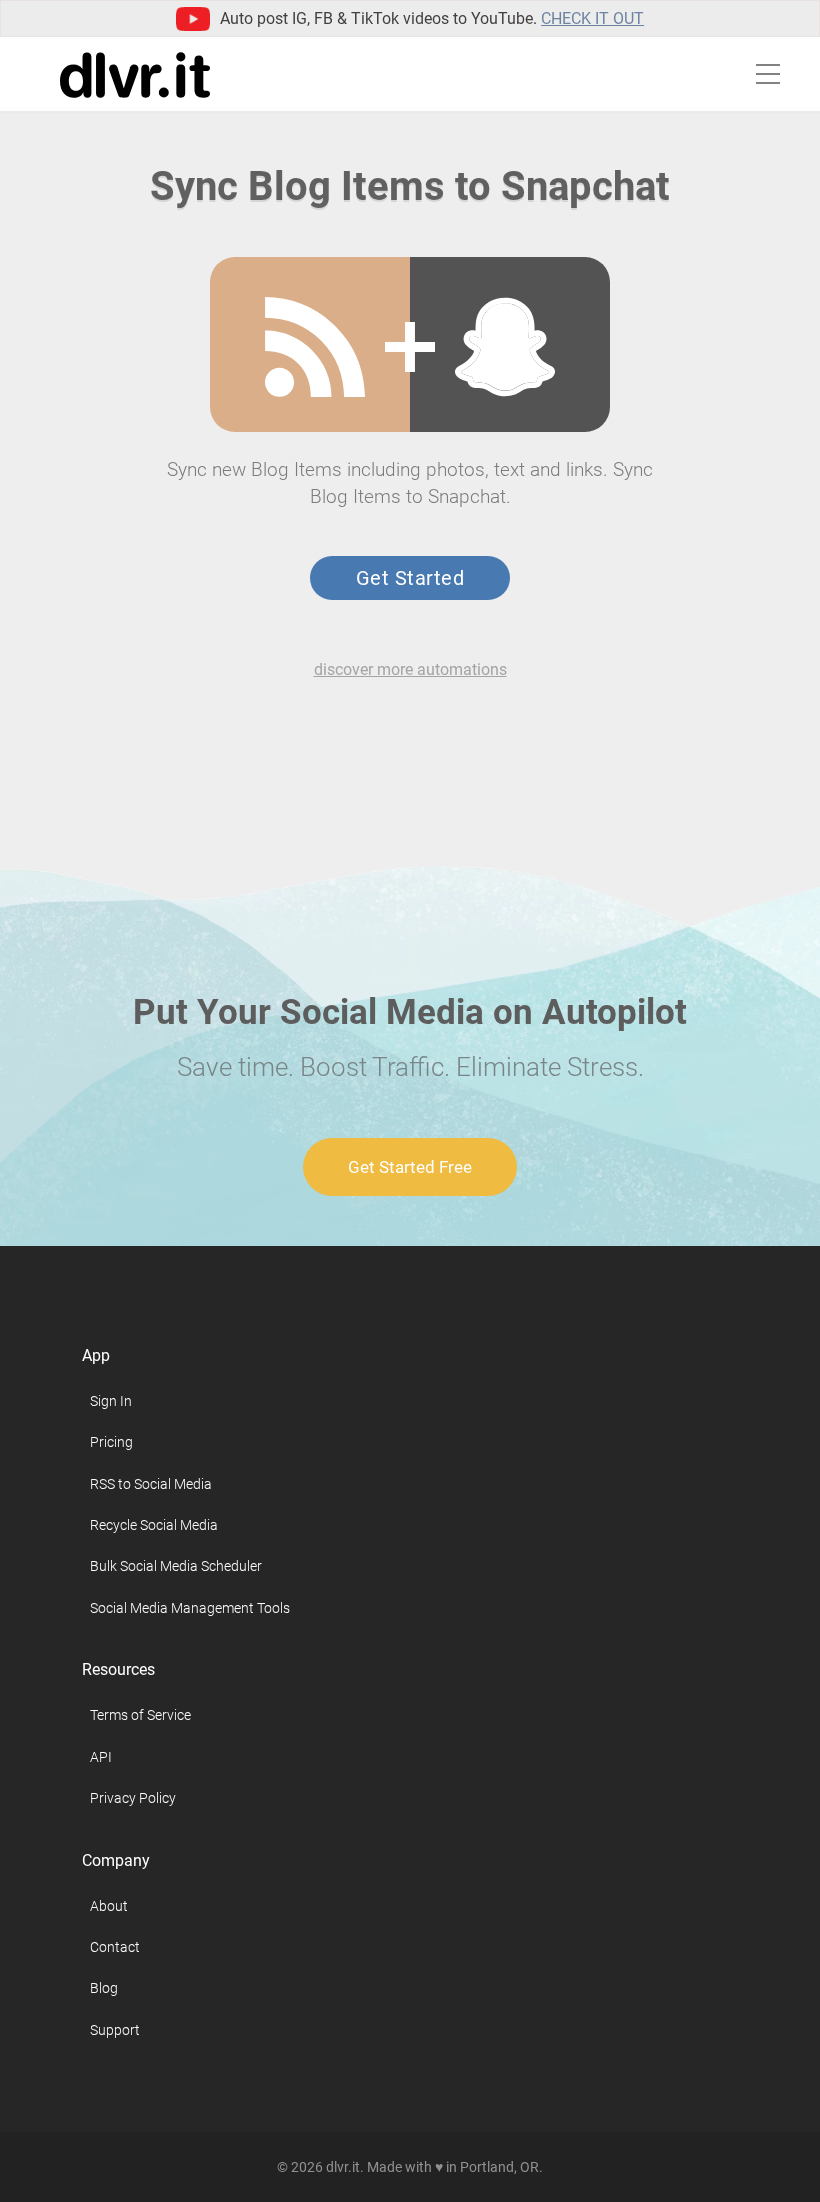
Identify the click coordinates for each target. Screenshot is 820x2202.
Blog (104, 1988)
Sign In (111, 1401)
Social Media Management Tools (190, 1608)
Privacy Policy (133, 1798)
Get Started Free (410, 1167)
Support (115, 2030)
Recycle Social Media (154, 1525)
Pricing (111, 1442)
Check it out (592, 18)
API (101, 1757)
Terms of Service (140, 1715)
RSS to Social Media (151, 1484)
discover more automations (410, 669)
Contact (115, 1947)
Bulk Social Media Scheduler (176, 1566)
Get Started (410, 578)
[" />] (315, 347)
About (109, 1906)
